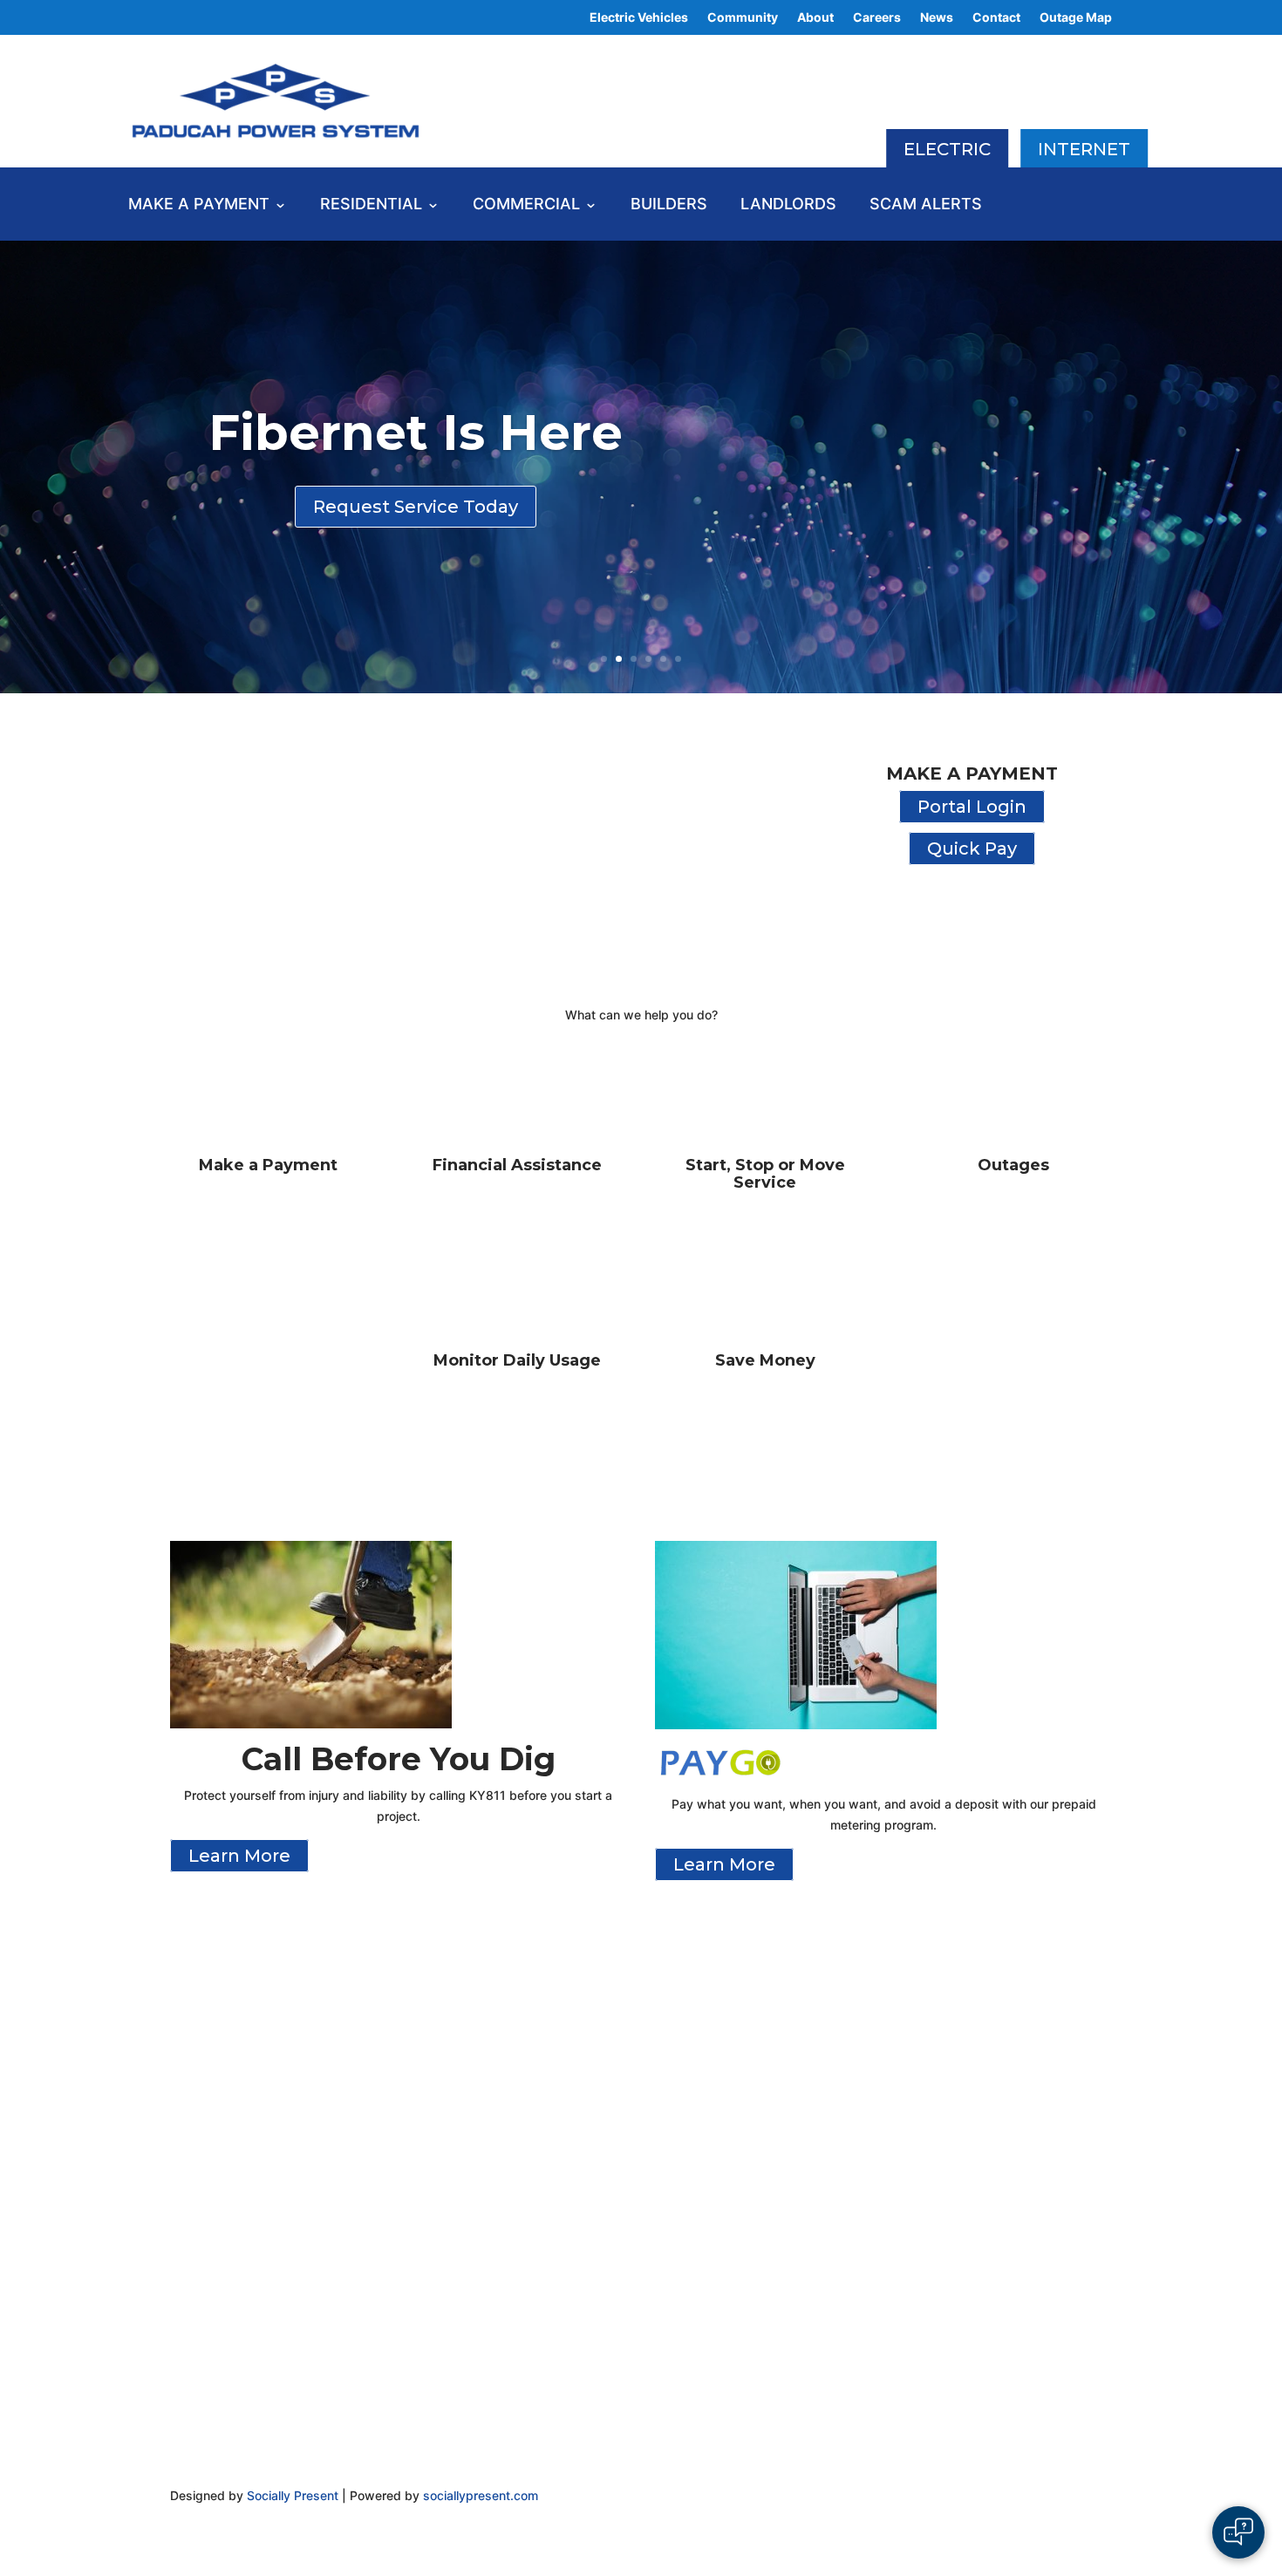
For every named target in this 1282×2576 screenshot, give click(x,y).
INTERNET (1084, 149)
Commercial (526, 205)
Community (743, 18)
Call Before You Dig (982, 2027)
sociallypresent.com (481, 2495)
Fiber (933, 2050)
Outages (1013, 1165)
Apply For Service (236, 2076)
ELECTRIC (947, 149)
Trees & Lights (225, 2100)
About (815, 18)
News (937, 18)
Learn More (239, 1856)
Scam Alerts (926, 205)
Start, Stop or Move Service (765, 1174)
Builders (669, 205)
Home (192, 2028)
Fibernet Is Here (416, 433)
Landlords (788, 205)
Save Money (765, 1360)
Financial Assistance (517, 1165)
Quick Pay (972, 848)
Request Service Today (416, 507)
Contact (996, 18)
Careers (877, 18)
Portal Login (972, 807)
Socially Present (293, 2495)
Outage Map (1076, 18)
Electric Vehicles (639, 18)
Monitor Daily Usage (517, 1360)
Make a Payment (199, 205)
